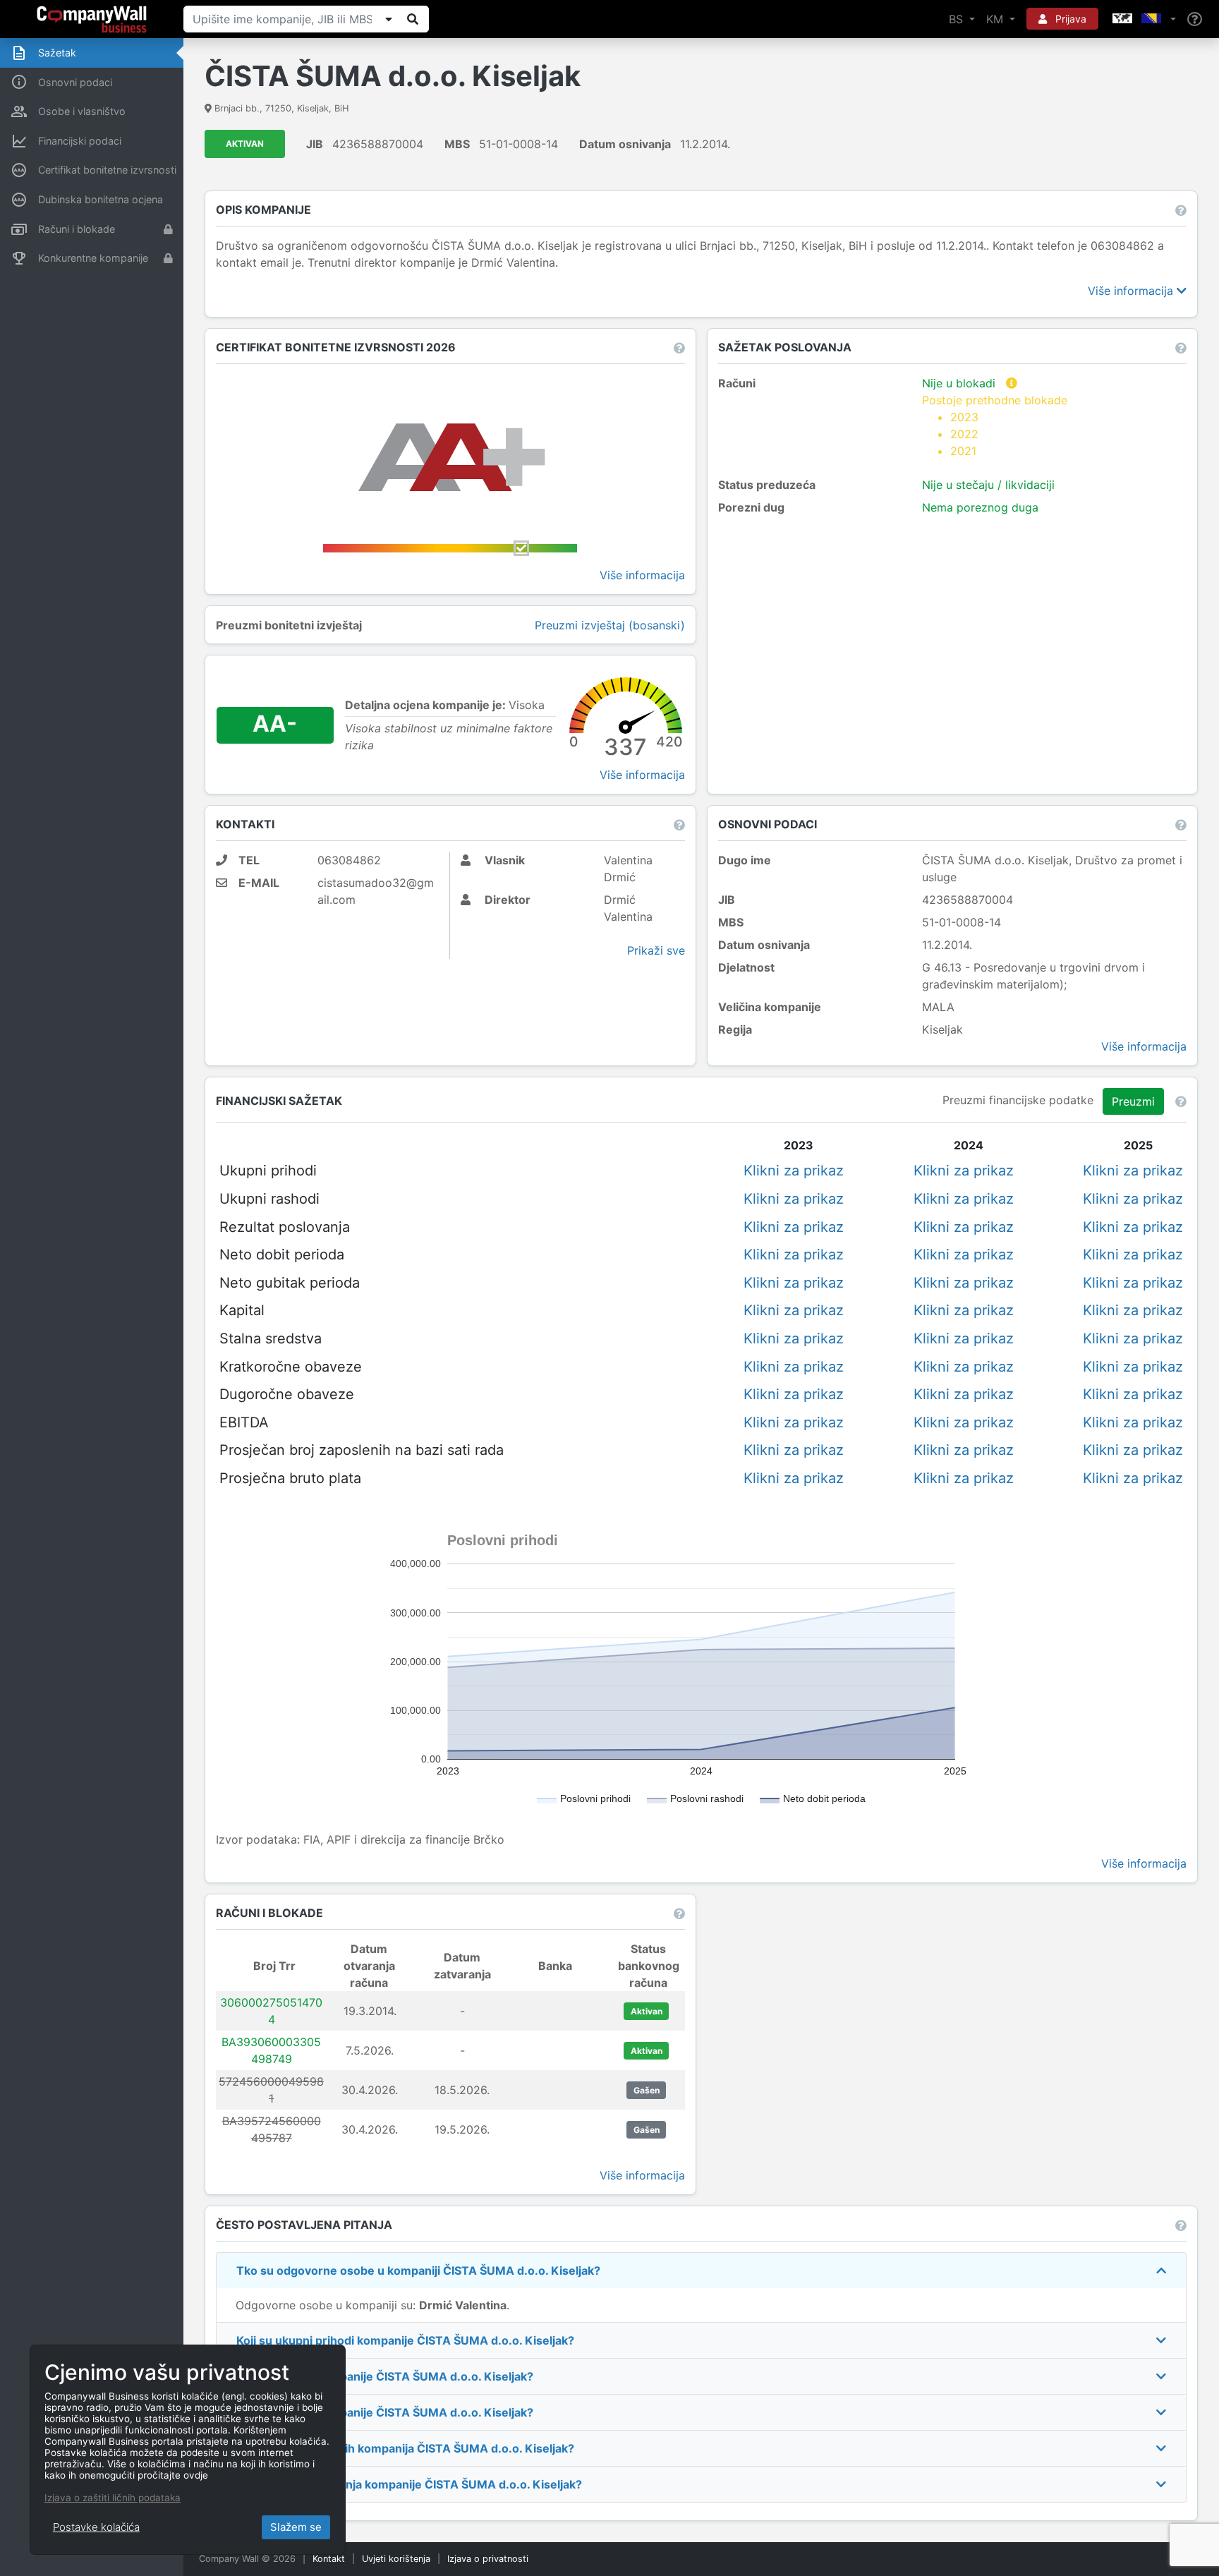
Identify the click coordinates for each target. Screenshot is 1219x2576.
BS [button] (958, 19)
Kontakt (329, 2559)
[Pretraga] (413, 19)
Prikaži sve (656, 950)
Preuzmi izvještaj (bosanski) (610, 625)
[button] (1143, 19)
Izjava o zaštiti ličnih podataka (113, 2498)
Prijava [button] (1069, 19)
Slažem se (296, 2527)
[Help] (1195, 19)
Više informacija (1132, 291)
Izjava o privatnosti (488, 2559)
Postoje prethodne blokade (995, 425)
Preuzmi (1133, 1101)
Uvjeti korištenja (396, 2559)
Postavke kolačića (96, 2527)
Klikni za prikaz (794, 1171)
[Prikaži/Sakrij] (389, 19)
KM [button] (996, 19)
